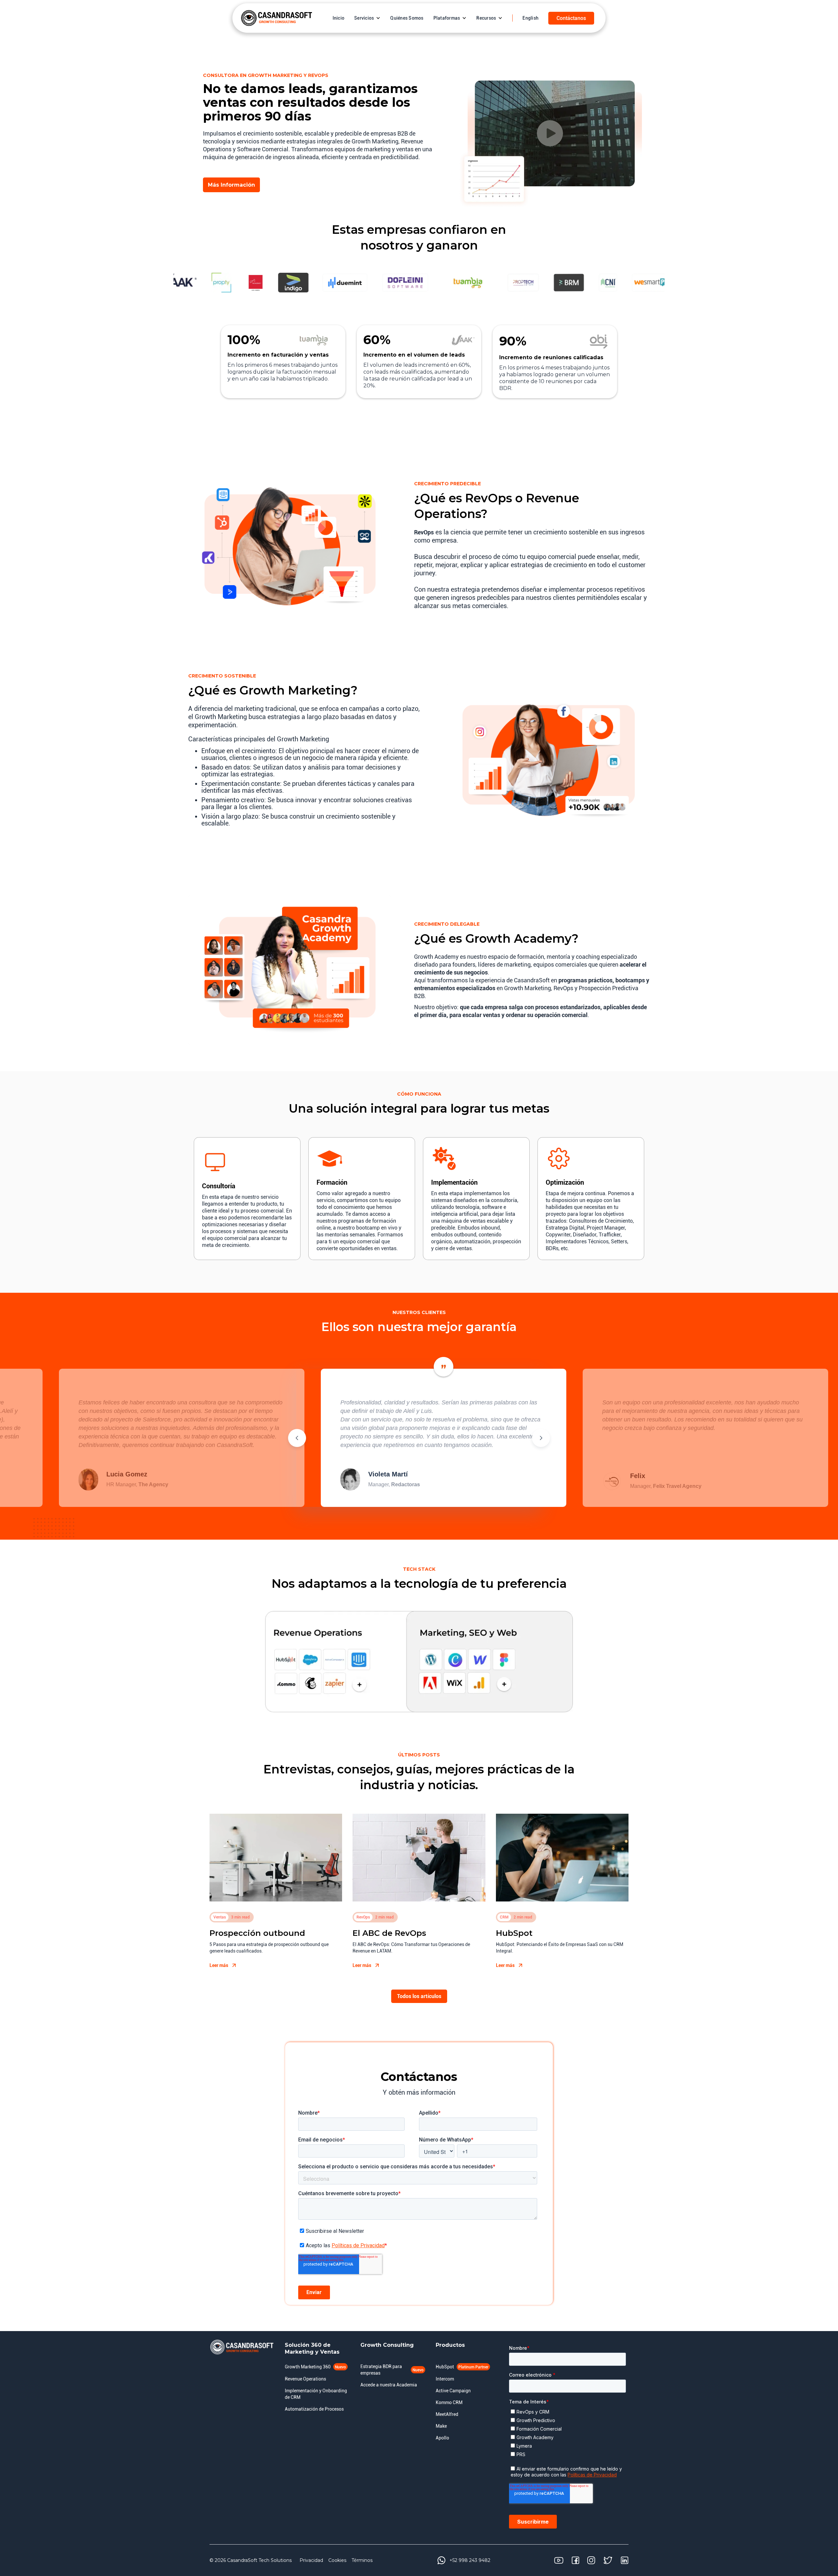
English (530, 18)
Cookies (337, 2560)
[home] (277, 18)
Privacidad (311, 2560)
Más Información (231, 185)
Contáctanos (571, 18)
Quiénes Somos (407, 18)
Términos (362, 2560)
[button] (367, 18)
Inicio (339, 18)
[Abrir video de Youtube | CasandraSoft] (550, 133)
